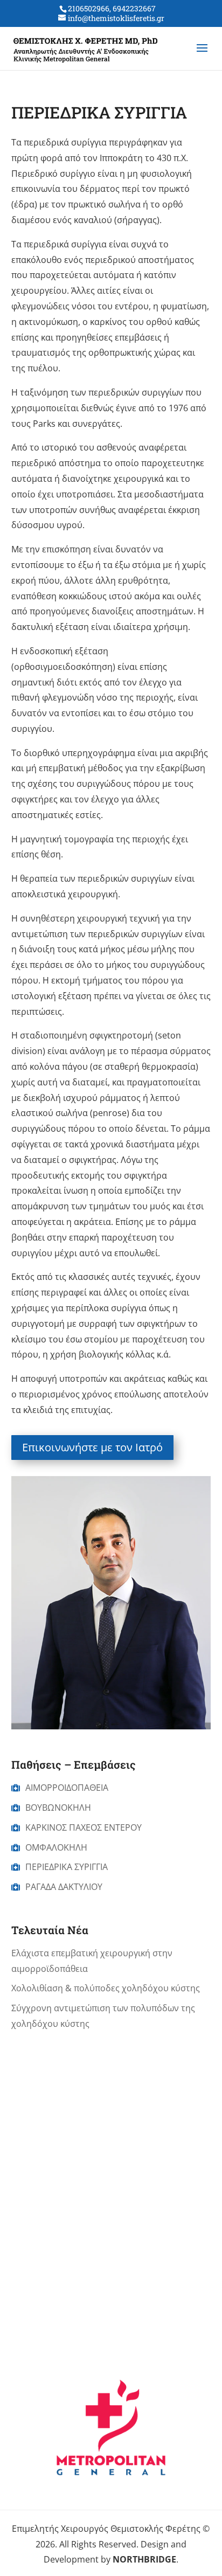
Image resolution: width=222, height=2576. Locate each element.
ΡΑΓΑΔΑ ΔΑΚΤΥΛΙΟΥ (64, 1887)
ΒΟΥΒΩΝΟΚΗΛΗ (58, 1808)
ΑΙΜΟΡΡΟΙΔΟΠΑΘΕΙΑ (67, 1788)
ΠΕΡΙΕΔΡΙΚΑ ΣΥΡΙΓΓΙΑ (67, 1867)
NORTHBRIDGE (144, 2559)
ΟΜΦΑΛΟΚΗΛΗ (56, 1847)
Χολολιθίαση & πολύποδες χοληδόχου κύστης (106, 1988)
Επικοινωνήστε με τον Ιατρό (92, 1447)
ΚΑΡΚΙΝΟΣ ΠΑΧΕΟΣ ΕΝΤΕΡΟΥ (84, 1827)
